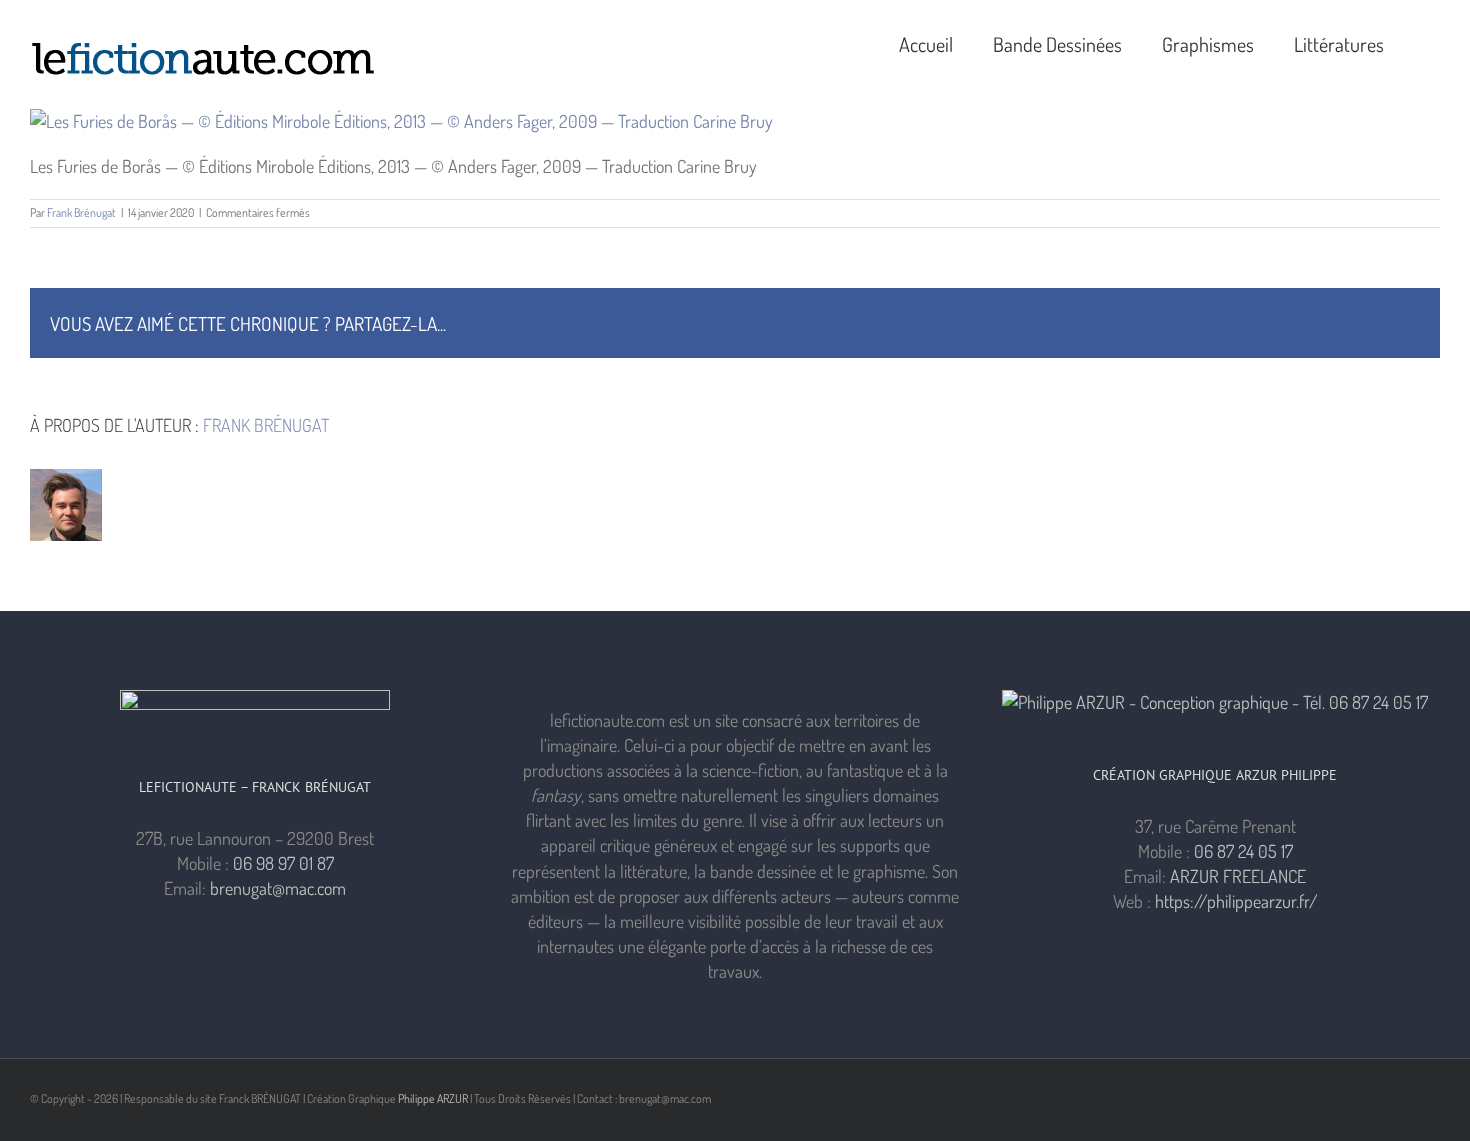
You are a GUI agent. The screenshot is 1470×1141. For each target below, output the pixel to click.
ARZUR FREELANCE (1238, 876)
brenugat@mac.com (278, 888)
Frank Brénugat (81, 212)
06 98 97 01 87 (283, 863)
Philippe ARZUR (433, 1098)
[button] (1432, 42)
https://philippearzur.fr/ (1236, 901)
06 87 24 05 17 (1243, 851)
